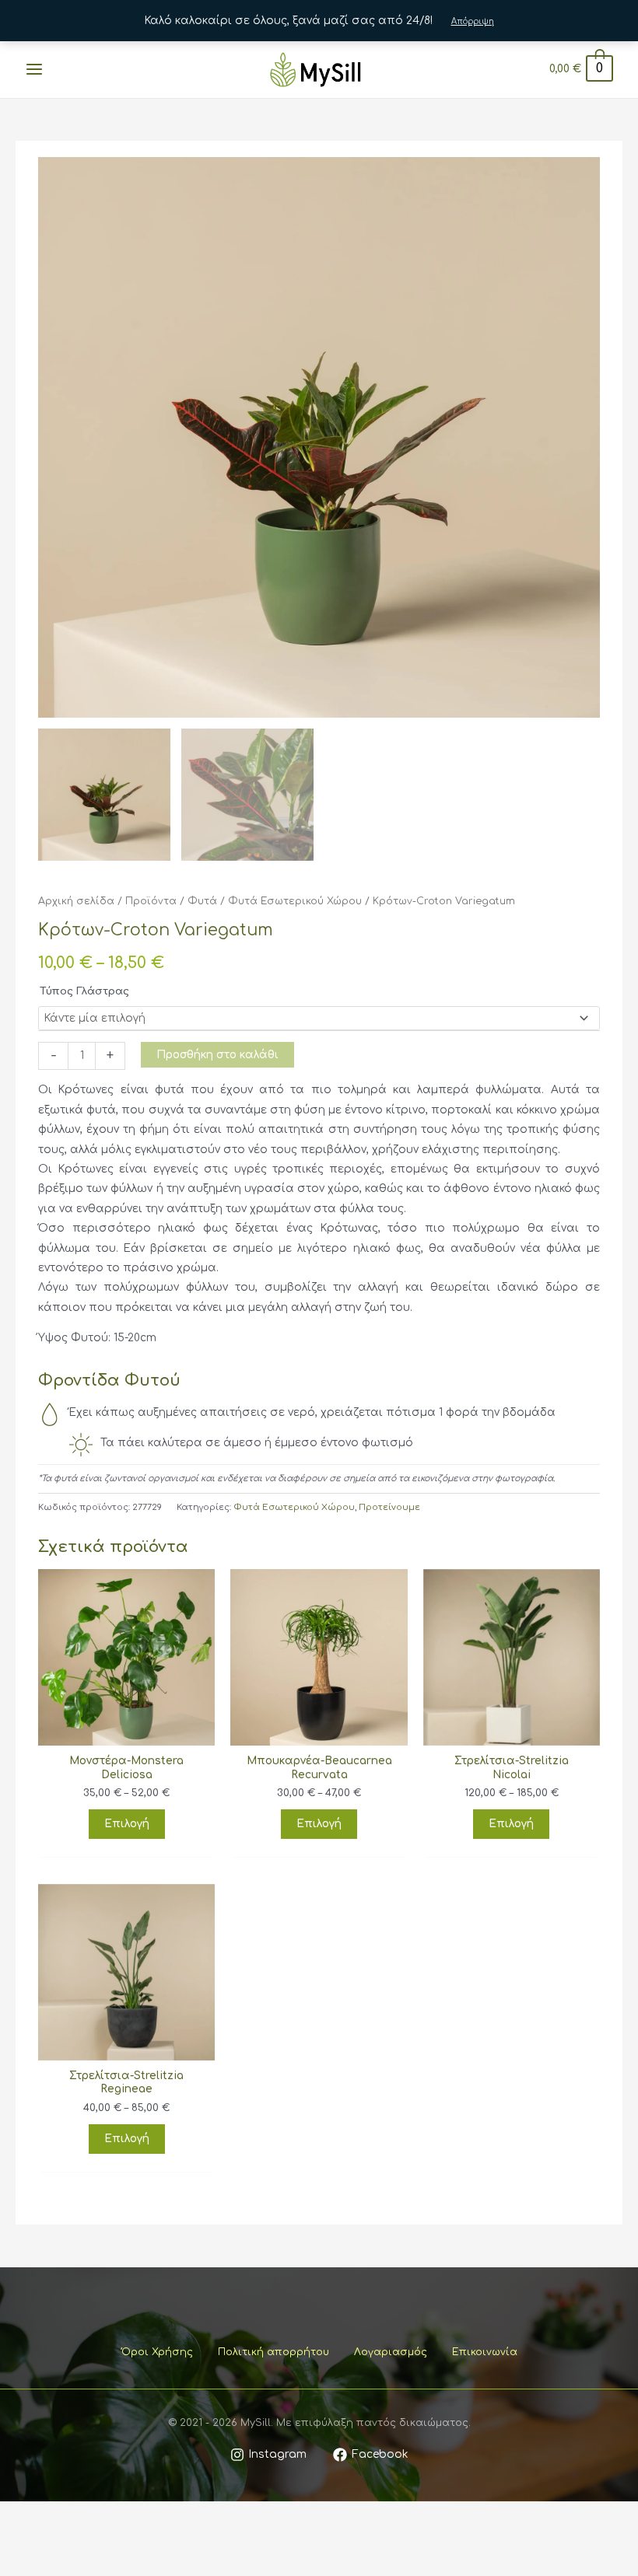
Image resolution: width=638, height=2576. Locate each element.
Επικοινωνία (485, 2352)
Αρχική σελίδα (76, 901)
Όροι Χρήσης (157, 2352)
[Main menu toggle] (34, 70)
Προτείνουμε (389, 1507)
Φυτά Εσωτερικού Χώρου (295, 901)
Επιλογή (127, 1824)
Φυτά (202, 901)
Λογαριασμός (391, 2352)
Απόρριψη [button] (473, 21)
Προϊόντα (151, 901)
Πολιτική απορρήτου (273, 2352)
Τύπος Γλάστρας (84, 991)
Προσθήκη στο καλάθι (217, 1055)
